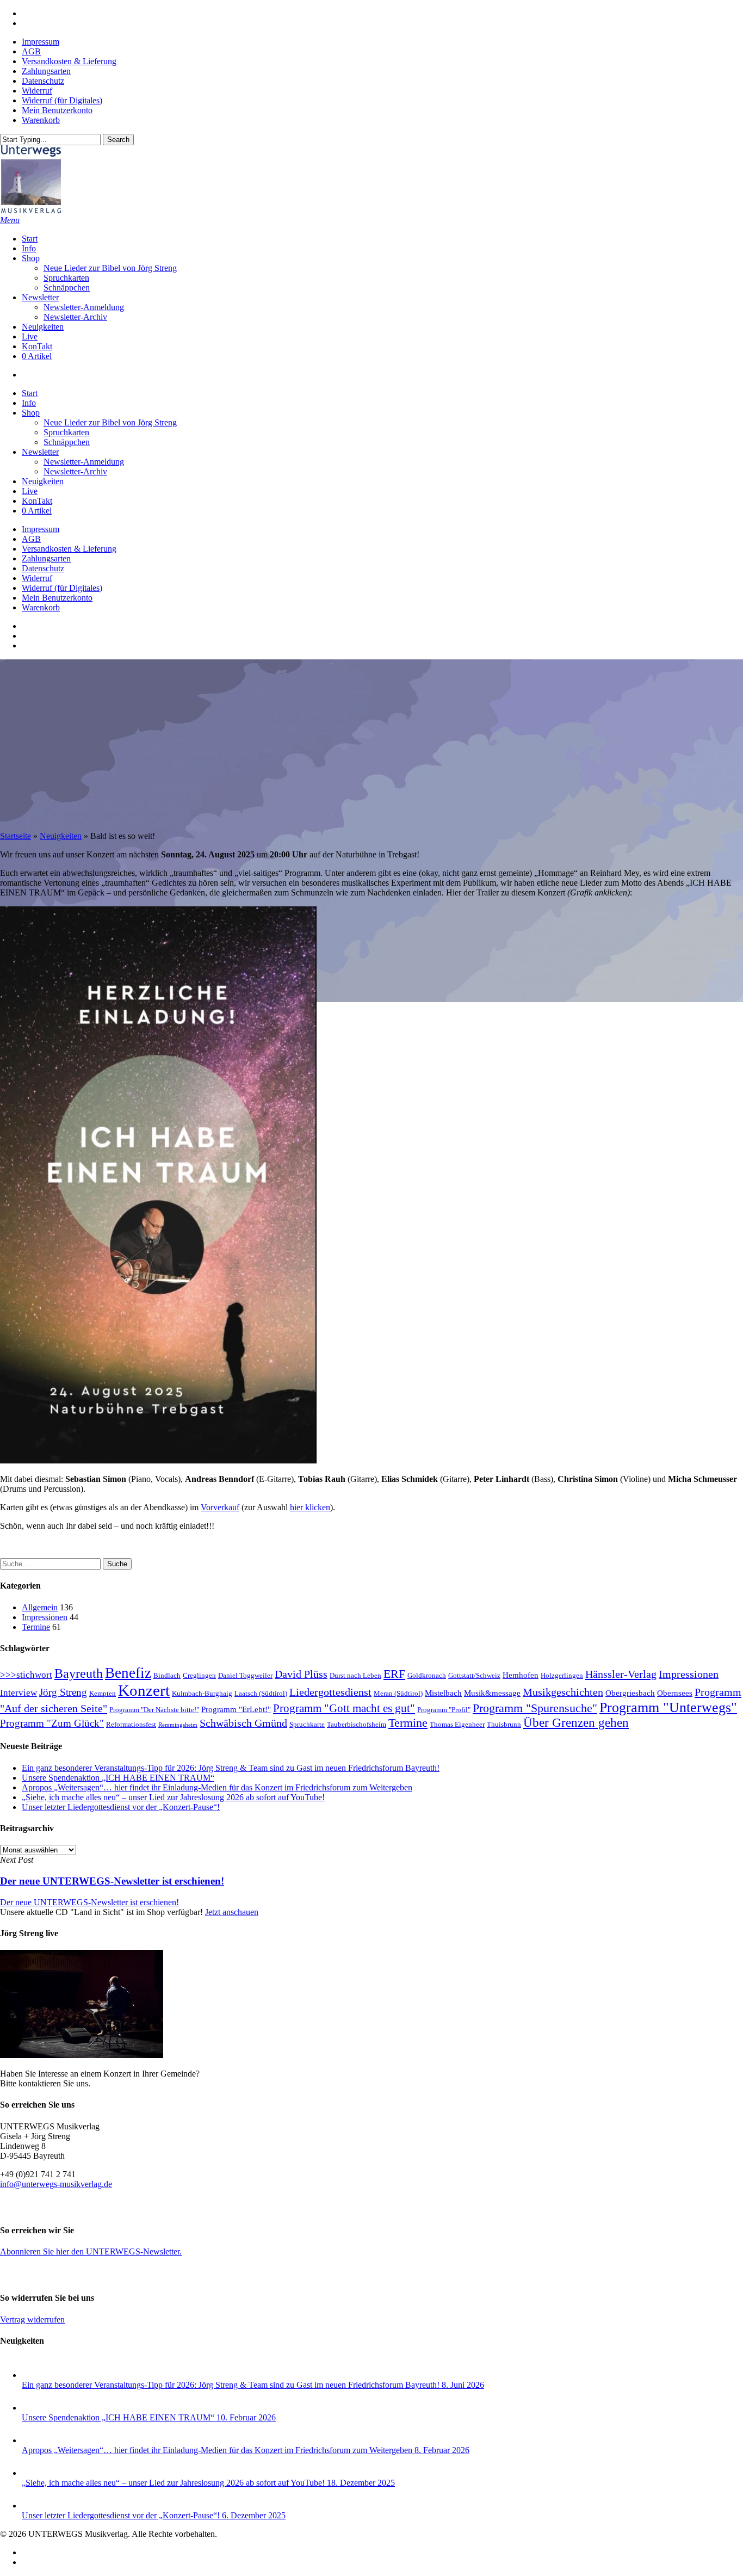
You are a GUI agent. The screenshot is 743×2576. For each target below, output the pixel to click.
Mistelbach (443, 1693)
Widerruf (37, 578)
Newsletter (40, 452)
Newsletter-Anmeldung (84, 462)
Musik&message (492, 1693)
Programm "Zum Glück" (52, 1723)
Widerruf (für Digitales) (62, 588)
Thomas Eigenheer (457, 1724)
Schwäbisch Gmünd (243, 1723)
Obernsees (675, 1693)
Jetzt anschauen (232, 1912)
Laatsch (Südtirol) (261, 1693)
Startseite (16, 836)
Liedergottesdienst (330, 1692)
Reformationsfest (131, 1724)
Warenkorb (41, 607)
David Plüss (301, 1674)
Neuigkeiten (43, 481)
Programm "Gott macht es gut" (344, 1708)
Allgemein (40, 1607)
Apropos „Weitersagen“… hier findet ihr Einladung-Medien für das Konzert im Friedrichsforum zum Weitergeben (217, 1787)
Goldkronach (427, 1675)
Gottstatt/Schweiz (474, 1675)
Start (30, 393)
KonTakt (37, 501)
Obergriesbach (630, 1693)
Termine (36, 1627)
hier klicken (310, 1507)
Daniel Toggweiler (245, 1675)
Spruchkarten (66, 432)
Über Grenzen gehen (576, 1723)
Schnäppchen (67, 442)
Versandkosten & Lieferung (69, 549)
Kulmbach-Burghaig (202, 1693)
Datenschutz (43, 568)
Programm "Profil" (444, 1710)
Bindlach (167, 1675)
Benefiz (128, 1673)
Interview (18, 1693)
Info (29, 403)
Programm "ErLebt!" (236, 1709)
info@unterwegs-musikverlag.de (56, 2184)
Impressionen (45, 1617)
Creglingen (199, 1675)
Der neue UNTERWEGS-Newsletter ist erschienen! (89, 1902)
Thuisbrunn (504, 1724)
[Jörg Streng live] (82, 2055)
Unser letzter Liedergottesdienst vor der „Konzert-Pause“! (121, 1807)
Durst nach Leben (355, 1675)
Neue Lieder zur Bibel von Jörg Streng (110, 422)
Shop (31, 413)
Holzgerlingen (562, 1675)
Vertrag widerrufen (32, 2319)
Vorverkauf (220, 1507)
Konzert (144, 1690)
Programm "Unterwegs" (668, 1707)
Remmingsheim (178, 1725)
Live (30, 491)
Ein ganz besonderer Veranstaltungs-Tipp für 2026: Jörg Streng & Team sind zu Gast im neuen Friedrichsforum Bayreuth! (231, 1768)
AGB (31, 539)
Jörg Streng (63, 1692)
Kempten (103, 1693)
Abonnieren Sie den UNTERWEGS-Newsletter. (91, 2251)
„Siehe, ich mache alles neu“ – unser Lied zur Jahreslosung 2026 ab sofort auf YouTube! (173, 1797)
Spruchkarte (307, 1724)
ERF (394, 1674)
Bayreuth (79, 1673)
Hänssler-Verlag (621, 1674)
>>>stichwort (26, 1675)
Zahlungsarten (46, 558)
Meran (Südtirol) (398, 1693)
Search (118, 140)
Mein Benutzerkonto (57, 598)
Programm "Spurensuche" (535, 1708)
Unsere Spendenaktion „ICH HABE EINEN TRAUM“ (118, 1778)
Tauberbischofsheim (357, 1724)
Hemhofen (521, 1675)
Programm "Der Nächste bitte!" (154, 1710)
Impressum (41, 529)
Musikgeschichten (563, 1692)
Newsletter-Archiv (75, 471)
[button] (10, 220)
